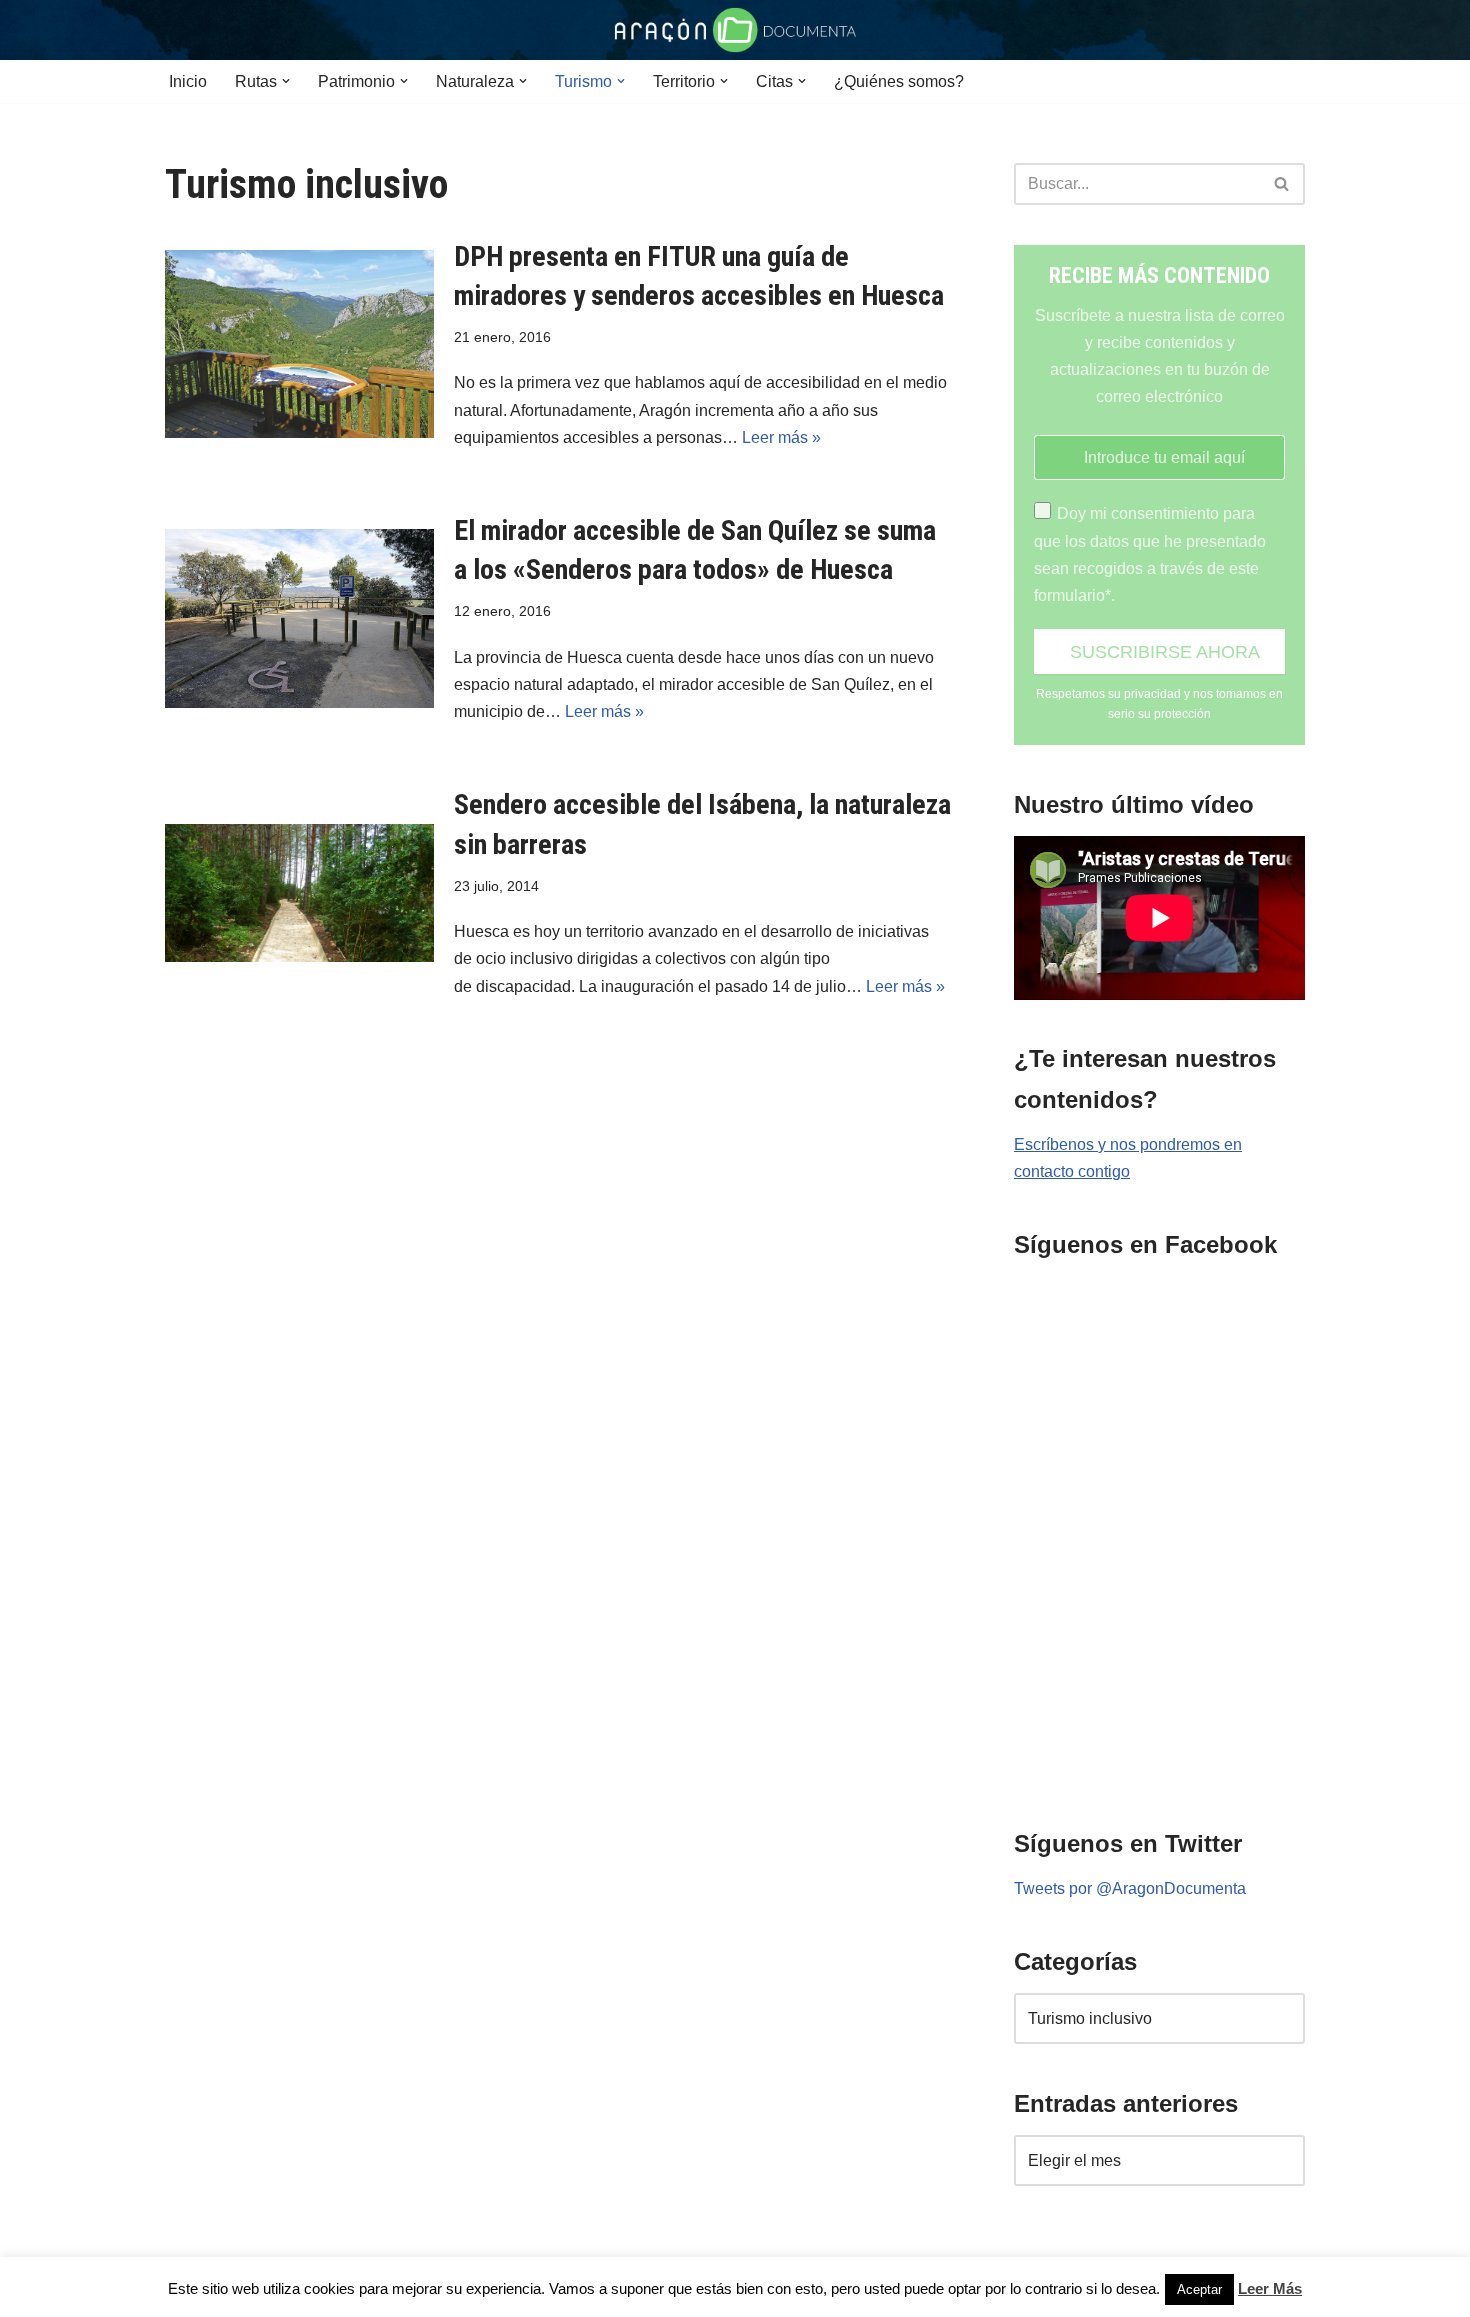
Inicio (188, 81)
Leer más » (781, 437)
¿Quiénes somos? (899, 81)
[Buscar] (1282, 184)
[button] (286, 81)
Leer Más (1270, 2288)
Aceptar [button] (1199, 2289)
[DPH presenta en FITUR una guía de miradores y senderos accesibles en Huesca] (299, 344)
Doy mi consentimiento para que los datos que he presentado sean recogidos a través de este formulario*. (1150, 554)
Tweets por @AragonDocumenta (1130, 1888)
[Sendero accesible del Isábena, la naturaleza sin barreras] (299, 893)
